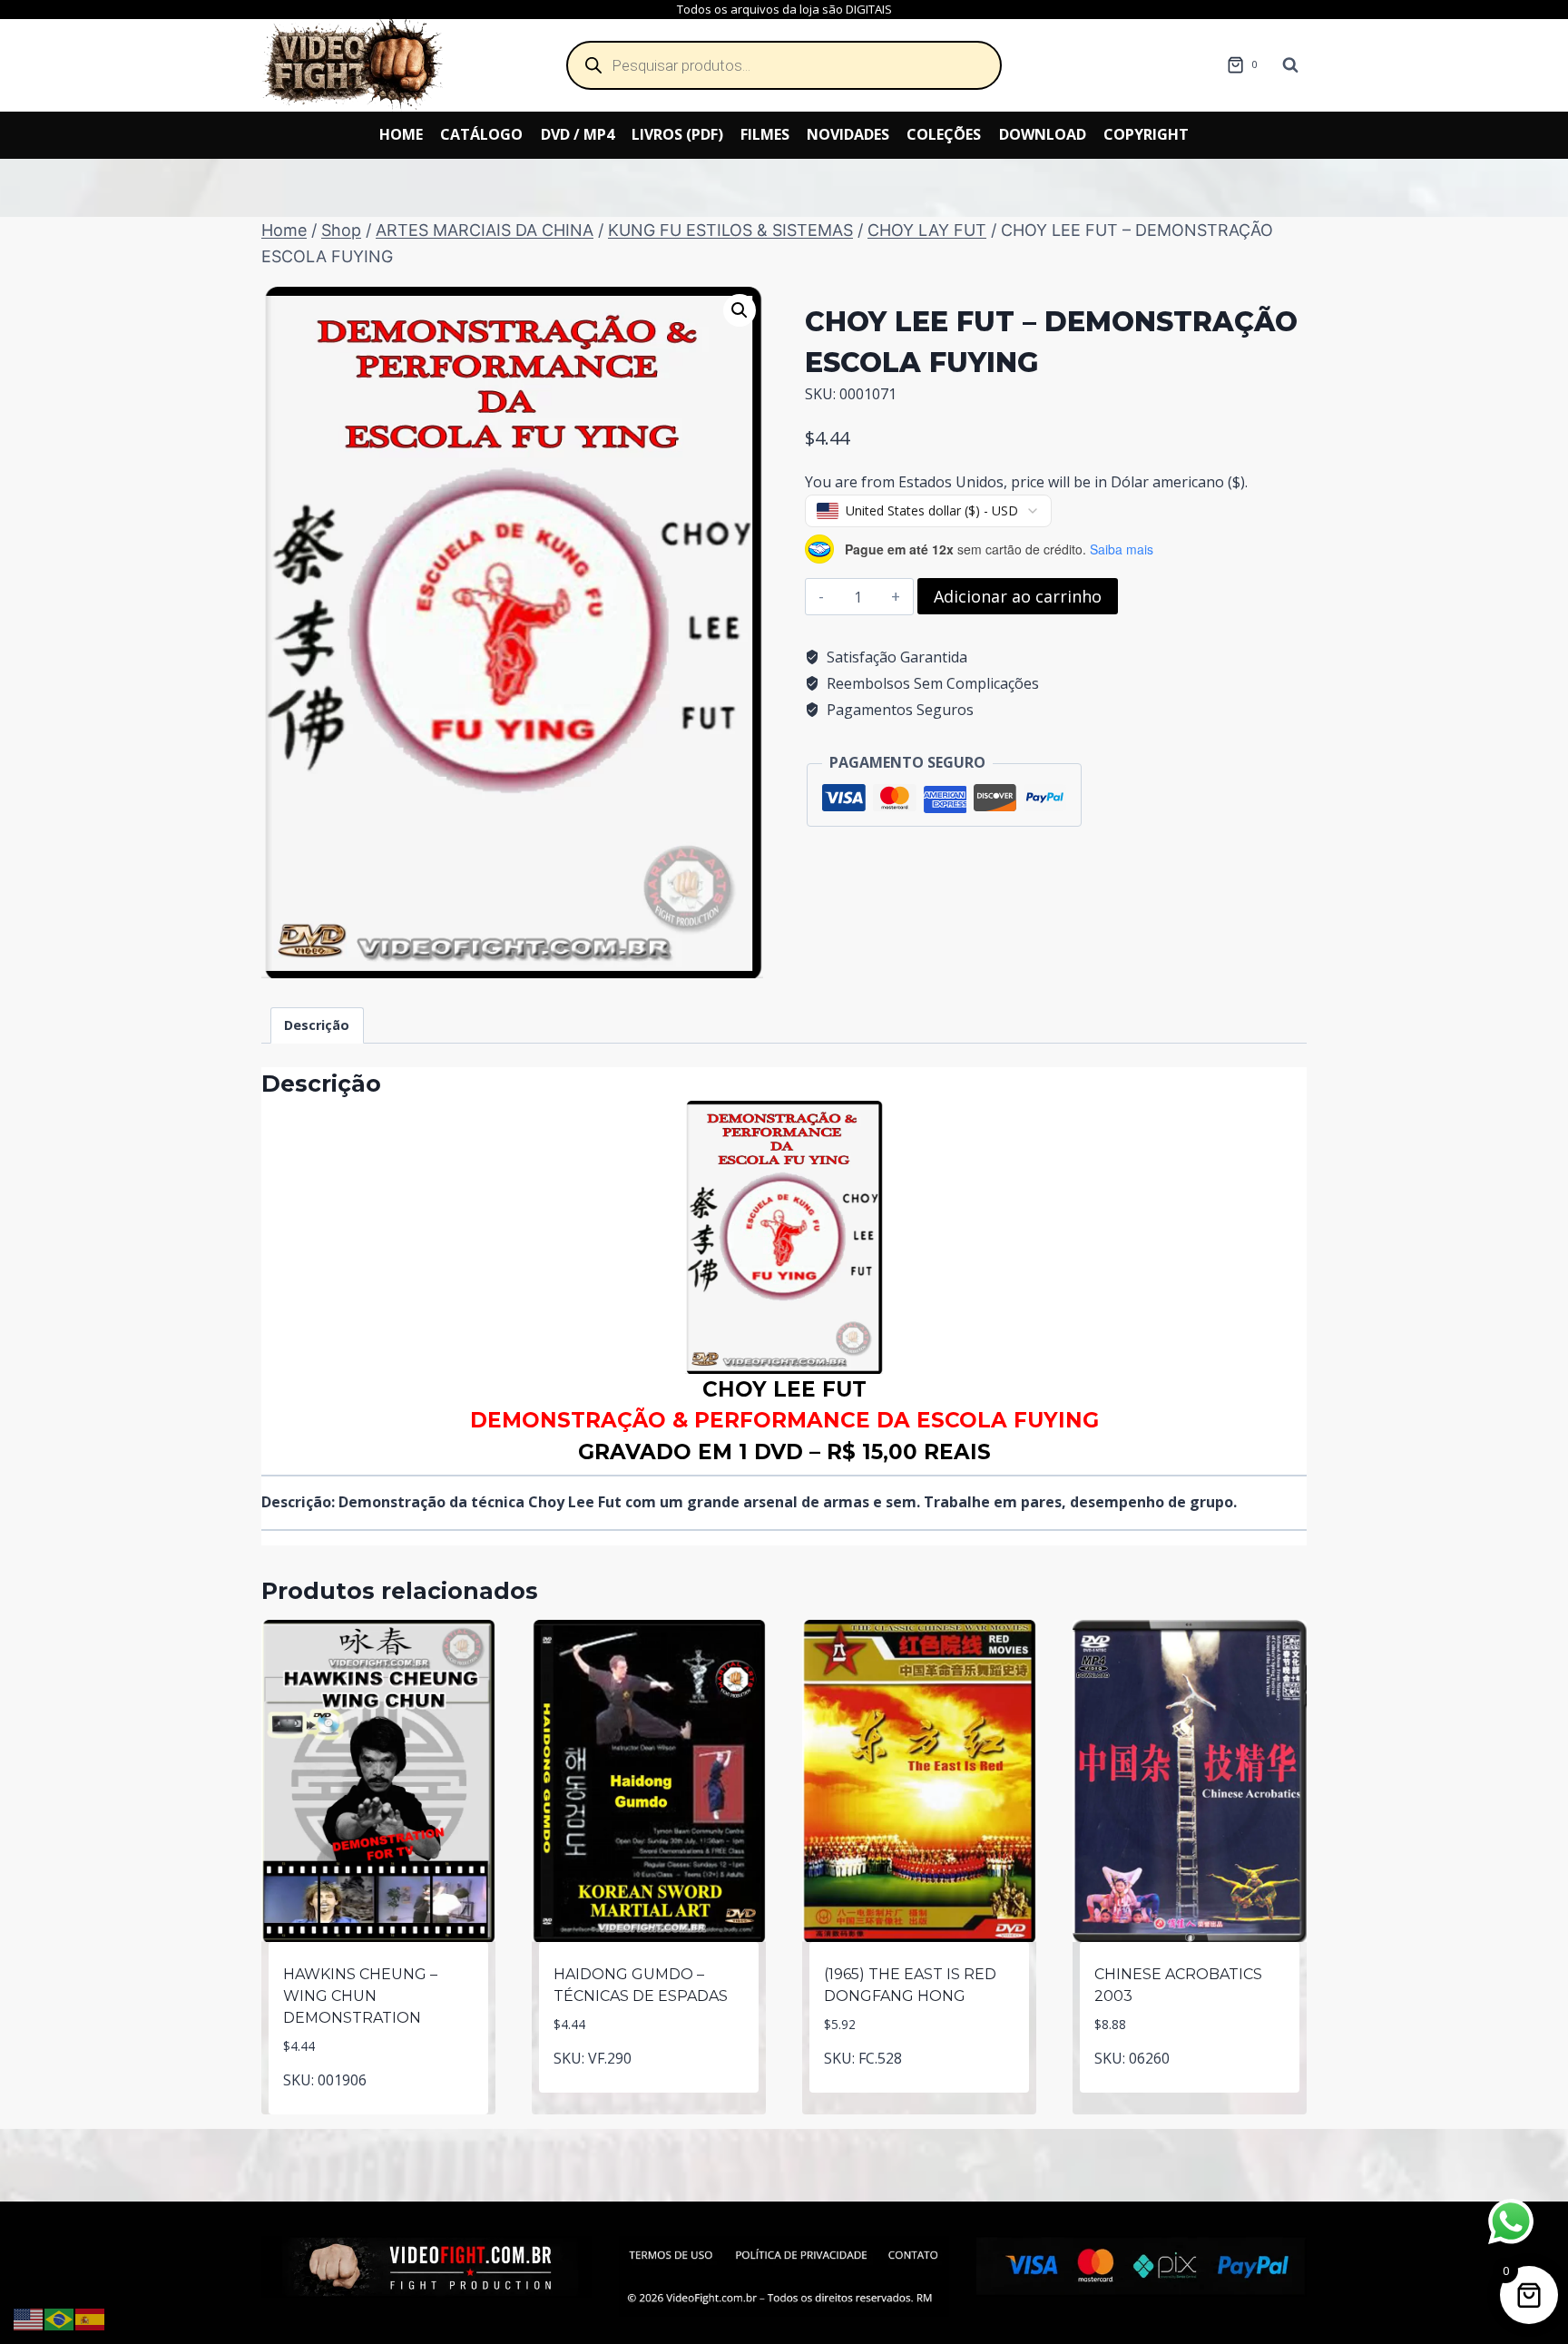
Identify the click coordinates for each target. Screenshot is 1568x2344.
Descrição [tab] (317, 1025)
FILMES (765, 134)
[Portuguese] (60, 2318)
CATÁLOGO (481, 134)
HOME (401, 134)
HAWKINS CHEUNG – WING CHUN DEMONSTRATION (360, 1996)
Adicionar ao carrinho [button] (379, 2110)
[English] (29, 2318)
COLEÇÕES (944, 134)
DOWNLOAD (1043, 134)
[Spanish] (91, 2318)
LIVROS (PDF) (677, 134)
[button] (740, 310)
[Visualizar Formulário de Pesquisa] (1290, 65)
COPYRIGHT (1146, 134)
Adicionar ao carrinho (1018, 596)
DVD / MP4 (578, 134)
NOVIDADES (848, 134)
